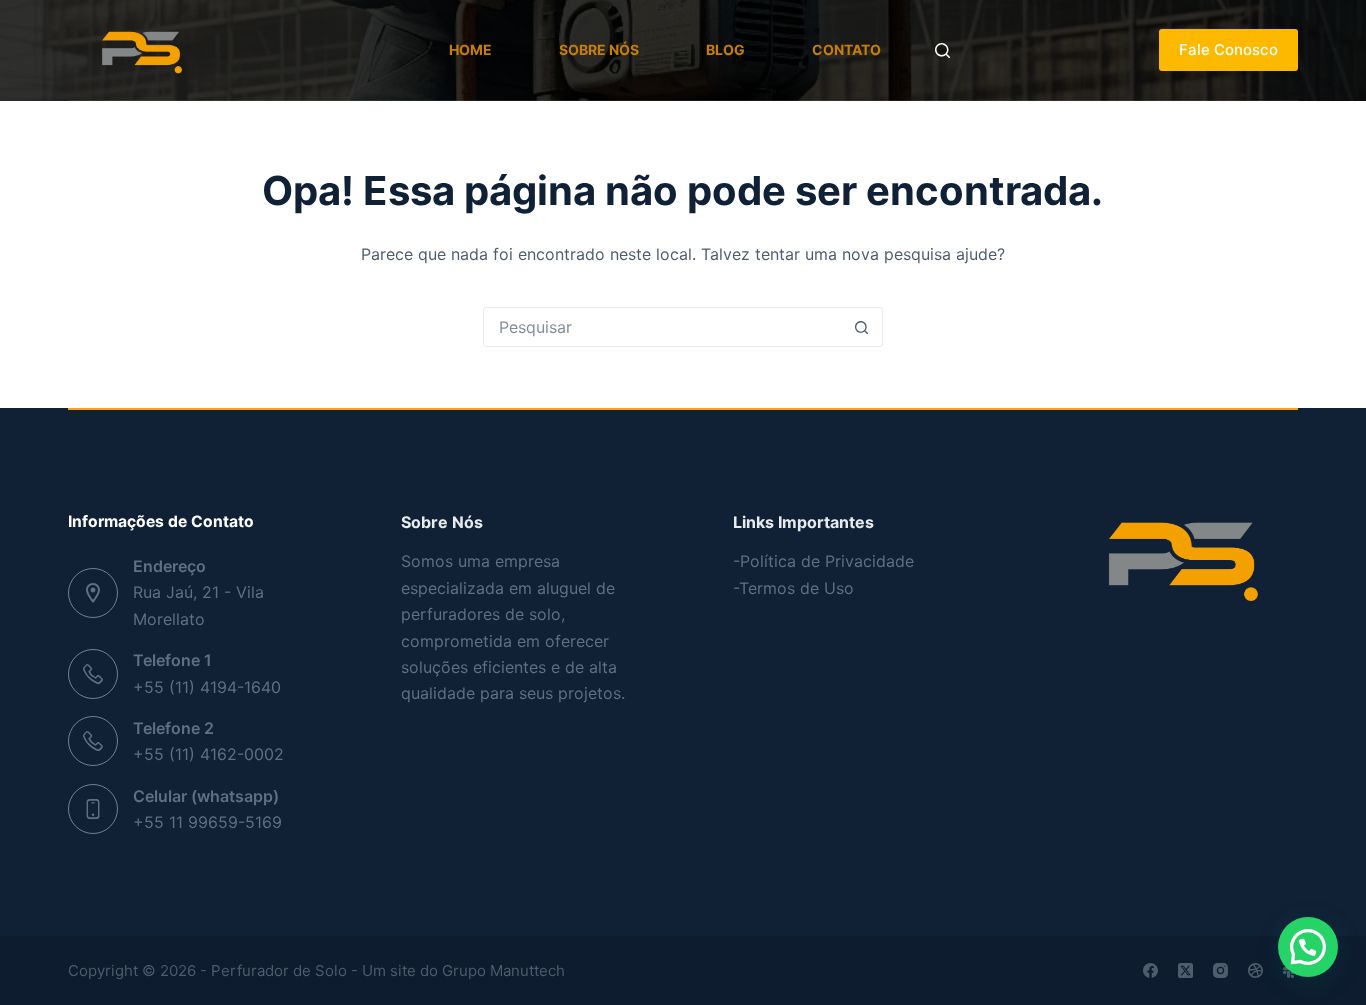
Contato (846, 49)
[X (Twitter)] (1185, 970)
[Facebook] (1150, 970)
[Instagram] (1220, 970)
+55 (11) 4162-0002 (208, 754)
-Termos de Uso (793, 588)
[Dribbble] (1255, 970)
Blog (725, 49)
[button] (1308, 947)
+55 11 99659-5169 (207, 822)
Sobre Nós (599, 49)
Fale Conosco (1228, 49)
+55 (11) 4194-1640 (207, 687)
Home (470, 49)
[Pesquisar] (942, 50)
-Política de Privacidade (823, 561)
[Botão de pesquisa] (862, 327)
